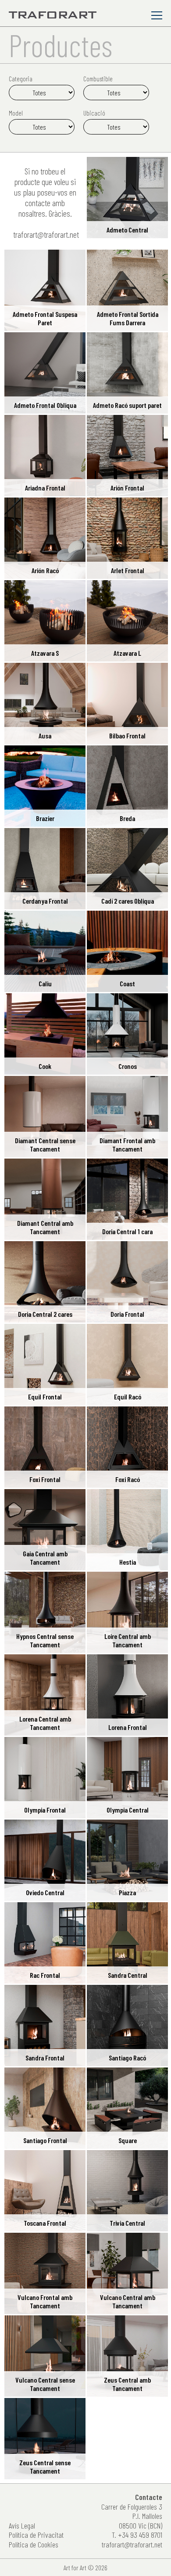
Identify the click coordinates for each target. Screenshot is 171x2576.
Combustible (98, 79)
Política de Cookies (34, 2545)
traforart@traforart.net (46, 234)
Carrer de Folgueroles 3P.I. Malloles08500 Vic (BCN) (132, 2516)
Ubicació (94, 113)
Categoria (21, 79)
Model (16, 113)
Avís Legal (22, 2526)
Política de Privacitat (36, 2535)
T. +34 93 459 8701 (137, 2535)
